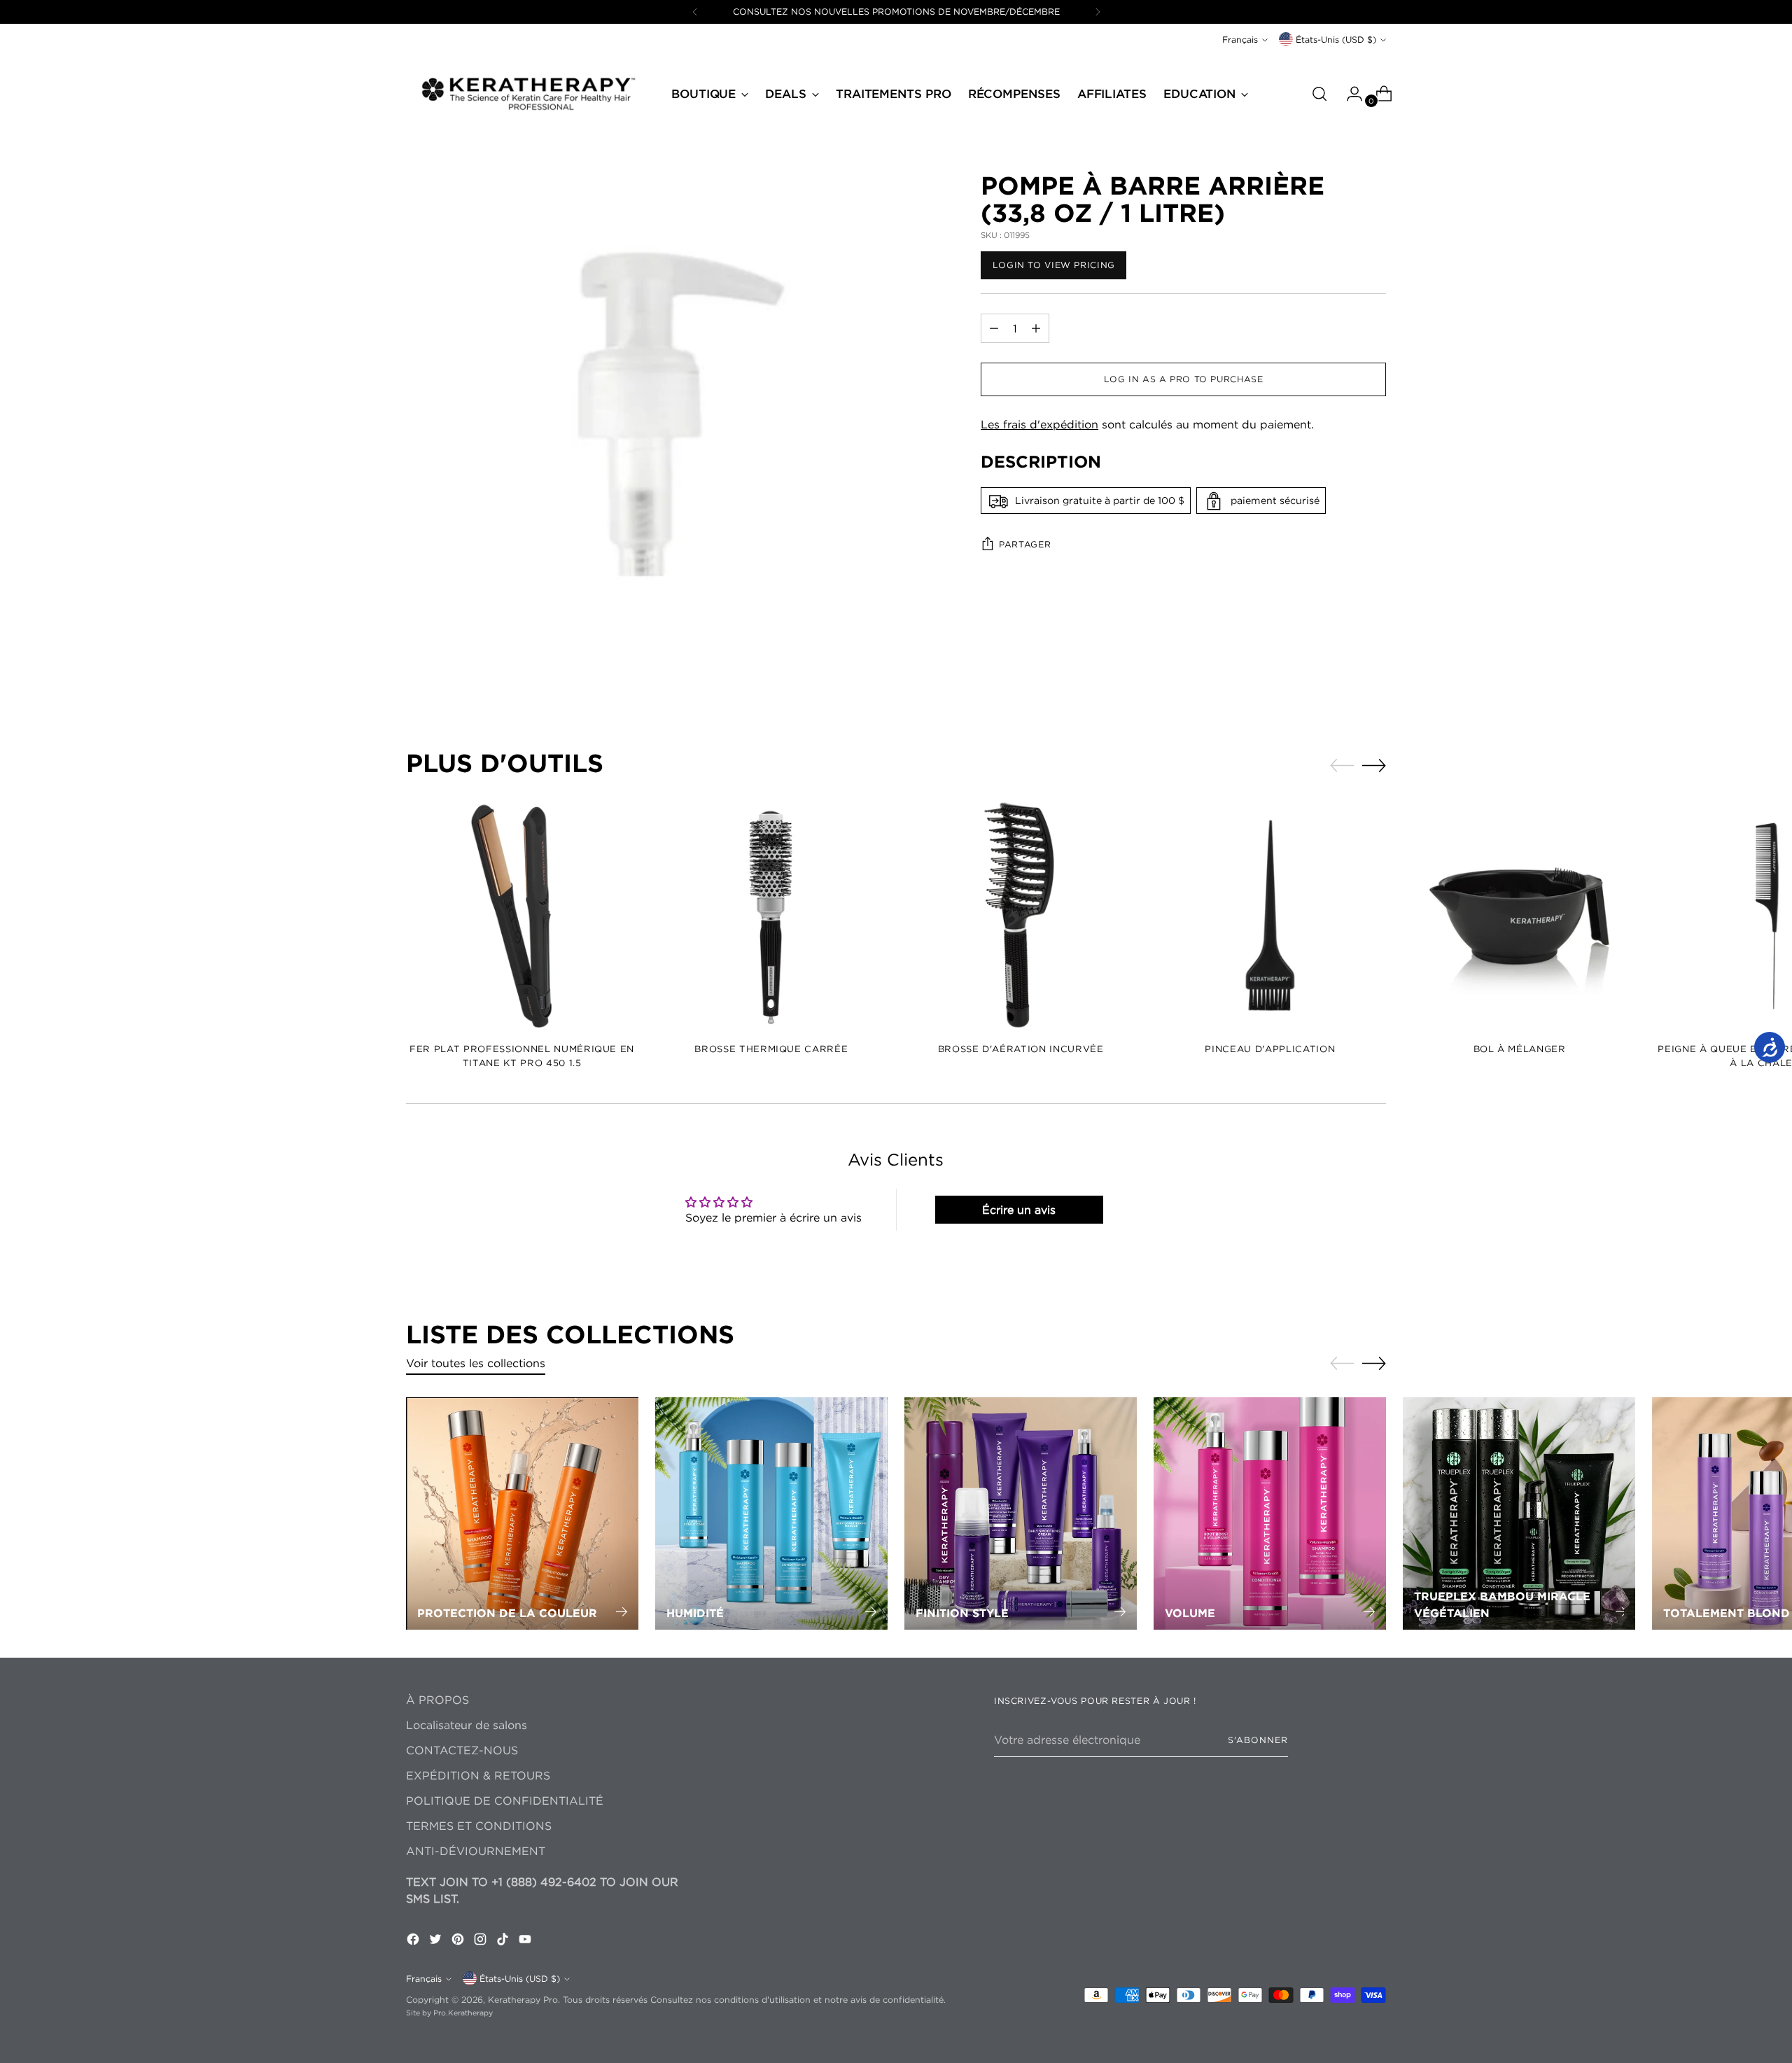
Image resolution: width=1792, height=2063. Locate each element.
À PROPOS (437, 1700)
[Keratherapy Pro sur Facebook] (414, 1941)
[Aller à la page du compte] (1349, 94)
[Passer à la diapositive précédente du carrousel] (1342, 766)
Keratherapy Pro (523, 2000)
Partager (1025, 545)
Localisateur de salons (467, 1725)
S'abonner (1258, 1740)
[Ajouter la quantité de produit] (994, 328)
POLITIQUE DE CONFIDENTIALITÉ (505, 1800)
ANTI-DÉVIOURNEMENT (476, 1851)
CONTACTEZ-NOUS (462, 1750)
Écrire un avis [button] (1019, 1210)
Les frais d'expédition (1039, 424)
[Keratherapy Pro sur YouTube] (526, 1941)
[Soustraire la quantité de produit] (1036, 328)
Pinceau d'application (1270, 1049)
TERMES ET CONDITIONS (479, 1826)
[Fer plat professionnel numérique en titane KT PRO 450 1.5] (522, 915)
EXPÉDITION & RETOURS (478, 1775)
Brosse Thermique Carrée (771, 1049)
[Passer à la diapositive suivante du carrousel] (1374, 765)
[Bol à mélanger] (1519, 915)
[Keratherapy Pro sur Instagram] (482, 1941)
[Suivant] (1098, 12)
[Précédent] (695, 12)
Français (1240, 40)
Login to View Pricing (1054, 265)
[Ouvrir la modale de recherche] (1319, 94)
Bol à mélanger (1520, 1049)
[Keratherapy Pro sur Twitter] (437, 1941)
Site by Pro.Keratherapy (449, 2013)
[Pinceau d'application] (1270, 915)
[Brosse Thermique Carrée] (771, 915)
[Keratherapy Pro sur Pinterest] (459, 1941)
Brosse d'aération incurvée (1021, 1049)
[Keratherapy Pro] (528, 93)
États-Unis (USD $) (1336, 40)
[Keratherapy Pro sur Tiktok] (504, 1941)
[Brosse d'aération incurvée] (1020, 915)
